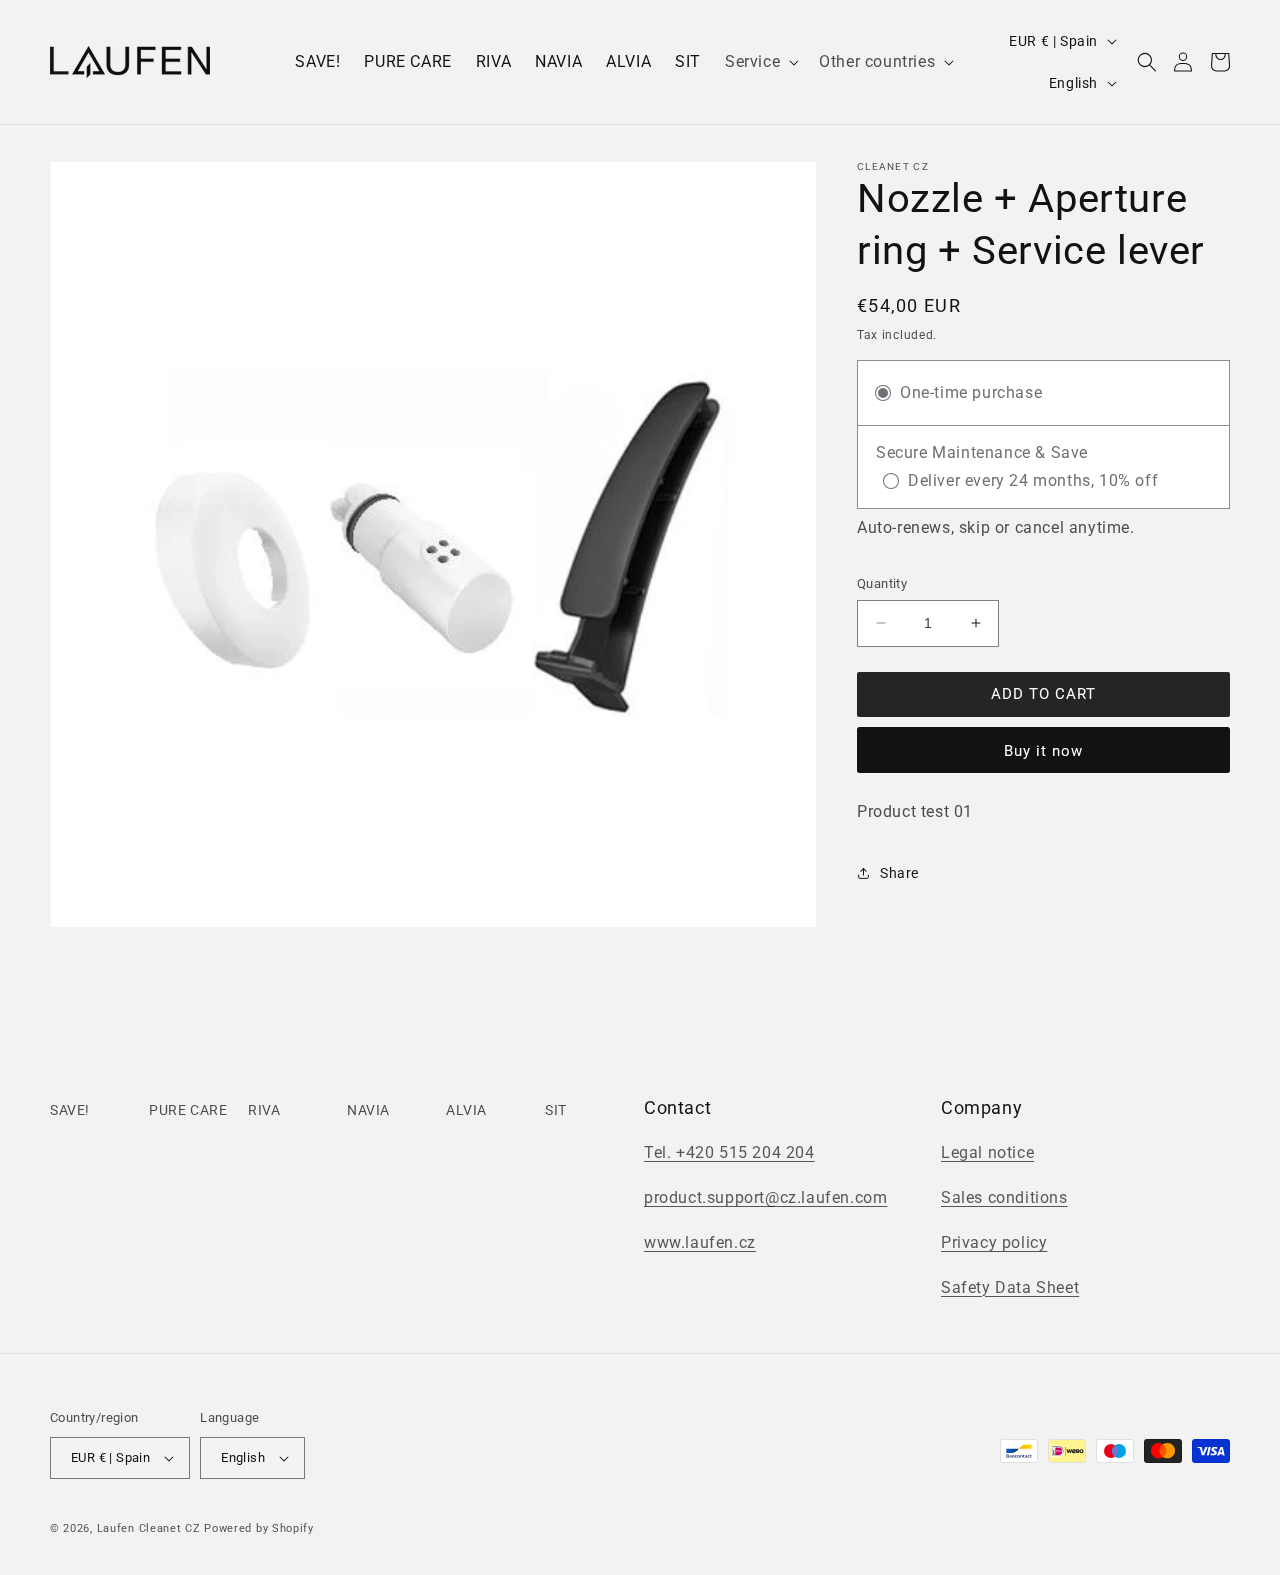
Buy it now (1043, 751)
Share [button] (899, 873)
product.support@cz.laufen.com (765, 1197)
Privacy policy (994, 1242)
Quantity (882, 583)
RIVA (264, 1110)
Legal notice (987, 1152)
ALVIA (466, 1110)
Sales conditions (1004, 1197)
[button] (760, 62)
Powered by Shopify (259, 1528)
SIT (556, 1110)
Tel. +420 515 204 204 (729, 1152)
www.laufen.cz (700, 1242)
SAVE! (70, 1110)
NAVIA (368, 1110)
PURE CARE (188, 1110)
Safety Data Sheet (1010, 1287)
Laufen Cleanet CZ (149, 1528)
